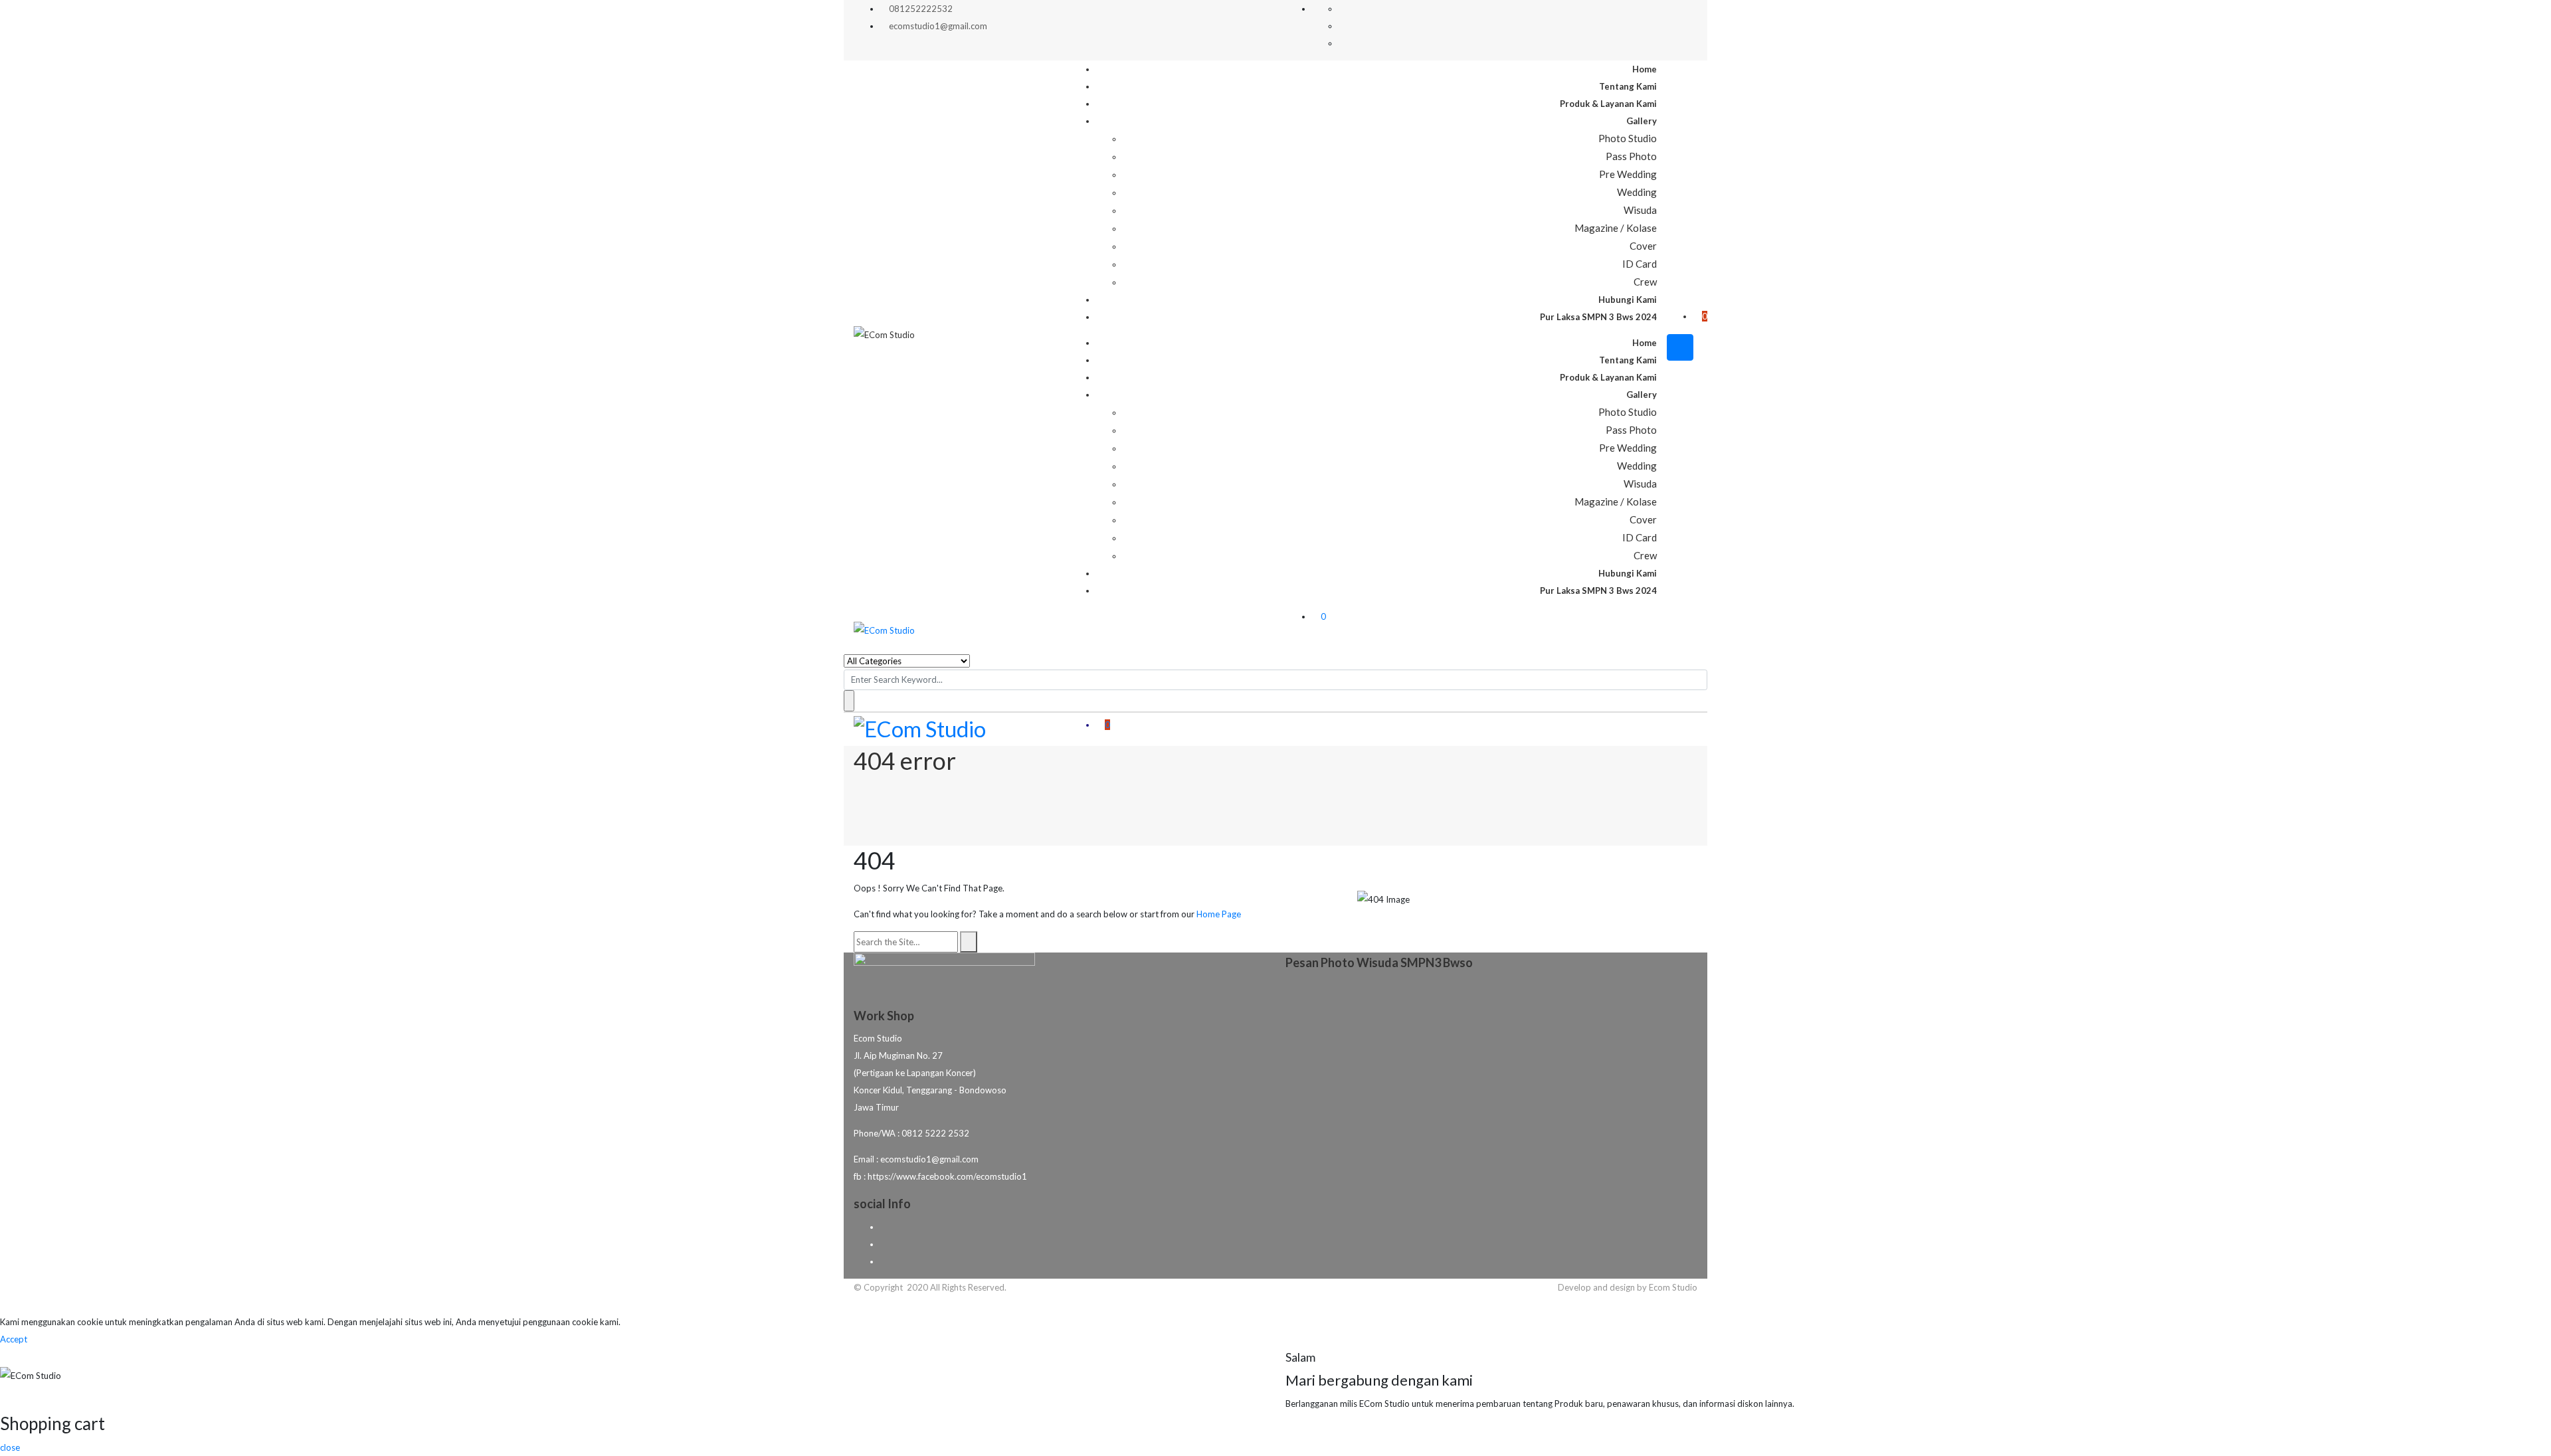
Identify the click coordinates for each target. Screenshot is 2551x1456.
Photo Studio (1628, 138)
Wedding (1637, 192)
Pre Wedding (1628, 174)
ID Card (1640, 264)
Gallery (1642, 121)
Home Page (1219, 914)
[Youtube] (884, 1244)
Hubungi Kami (1628, 300)
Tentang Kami (1628, 86)
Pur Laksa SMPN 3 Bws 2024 (1598, 317)
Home (1645, 69)
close (10, 1447)
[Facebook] (884, 1227)
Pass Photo (1631, 156)
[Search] (969, 942)
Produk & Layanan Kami (1608, 104)
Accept (14, 1339)
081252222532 (921, 9)
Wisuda (1640, 210)
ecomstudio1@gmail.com (938, 26)
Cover (1643, 246)
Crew (1645, 282)
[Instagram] (884, 1261)
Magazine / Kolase (1616, 228)
